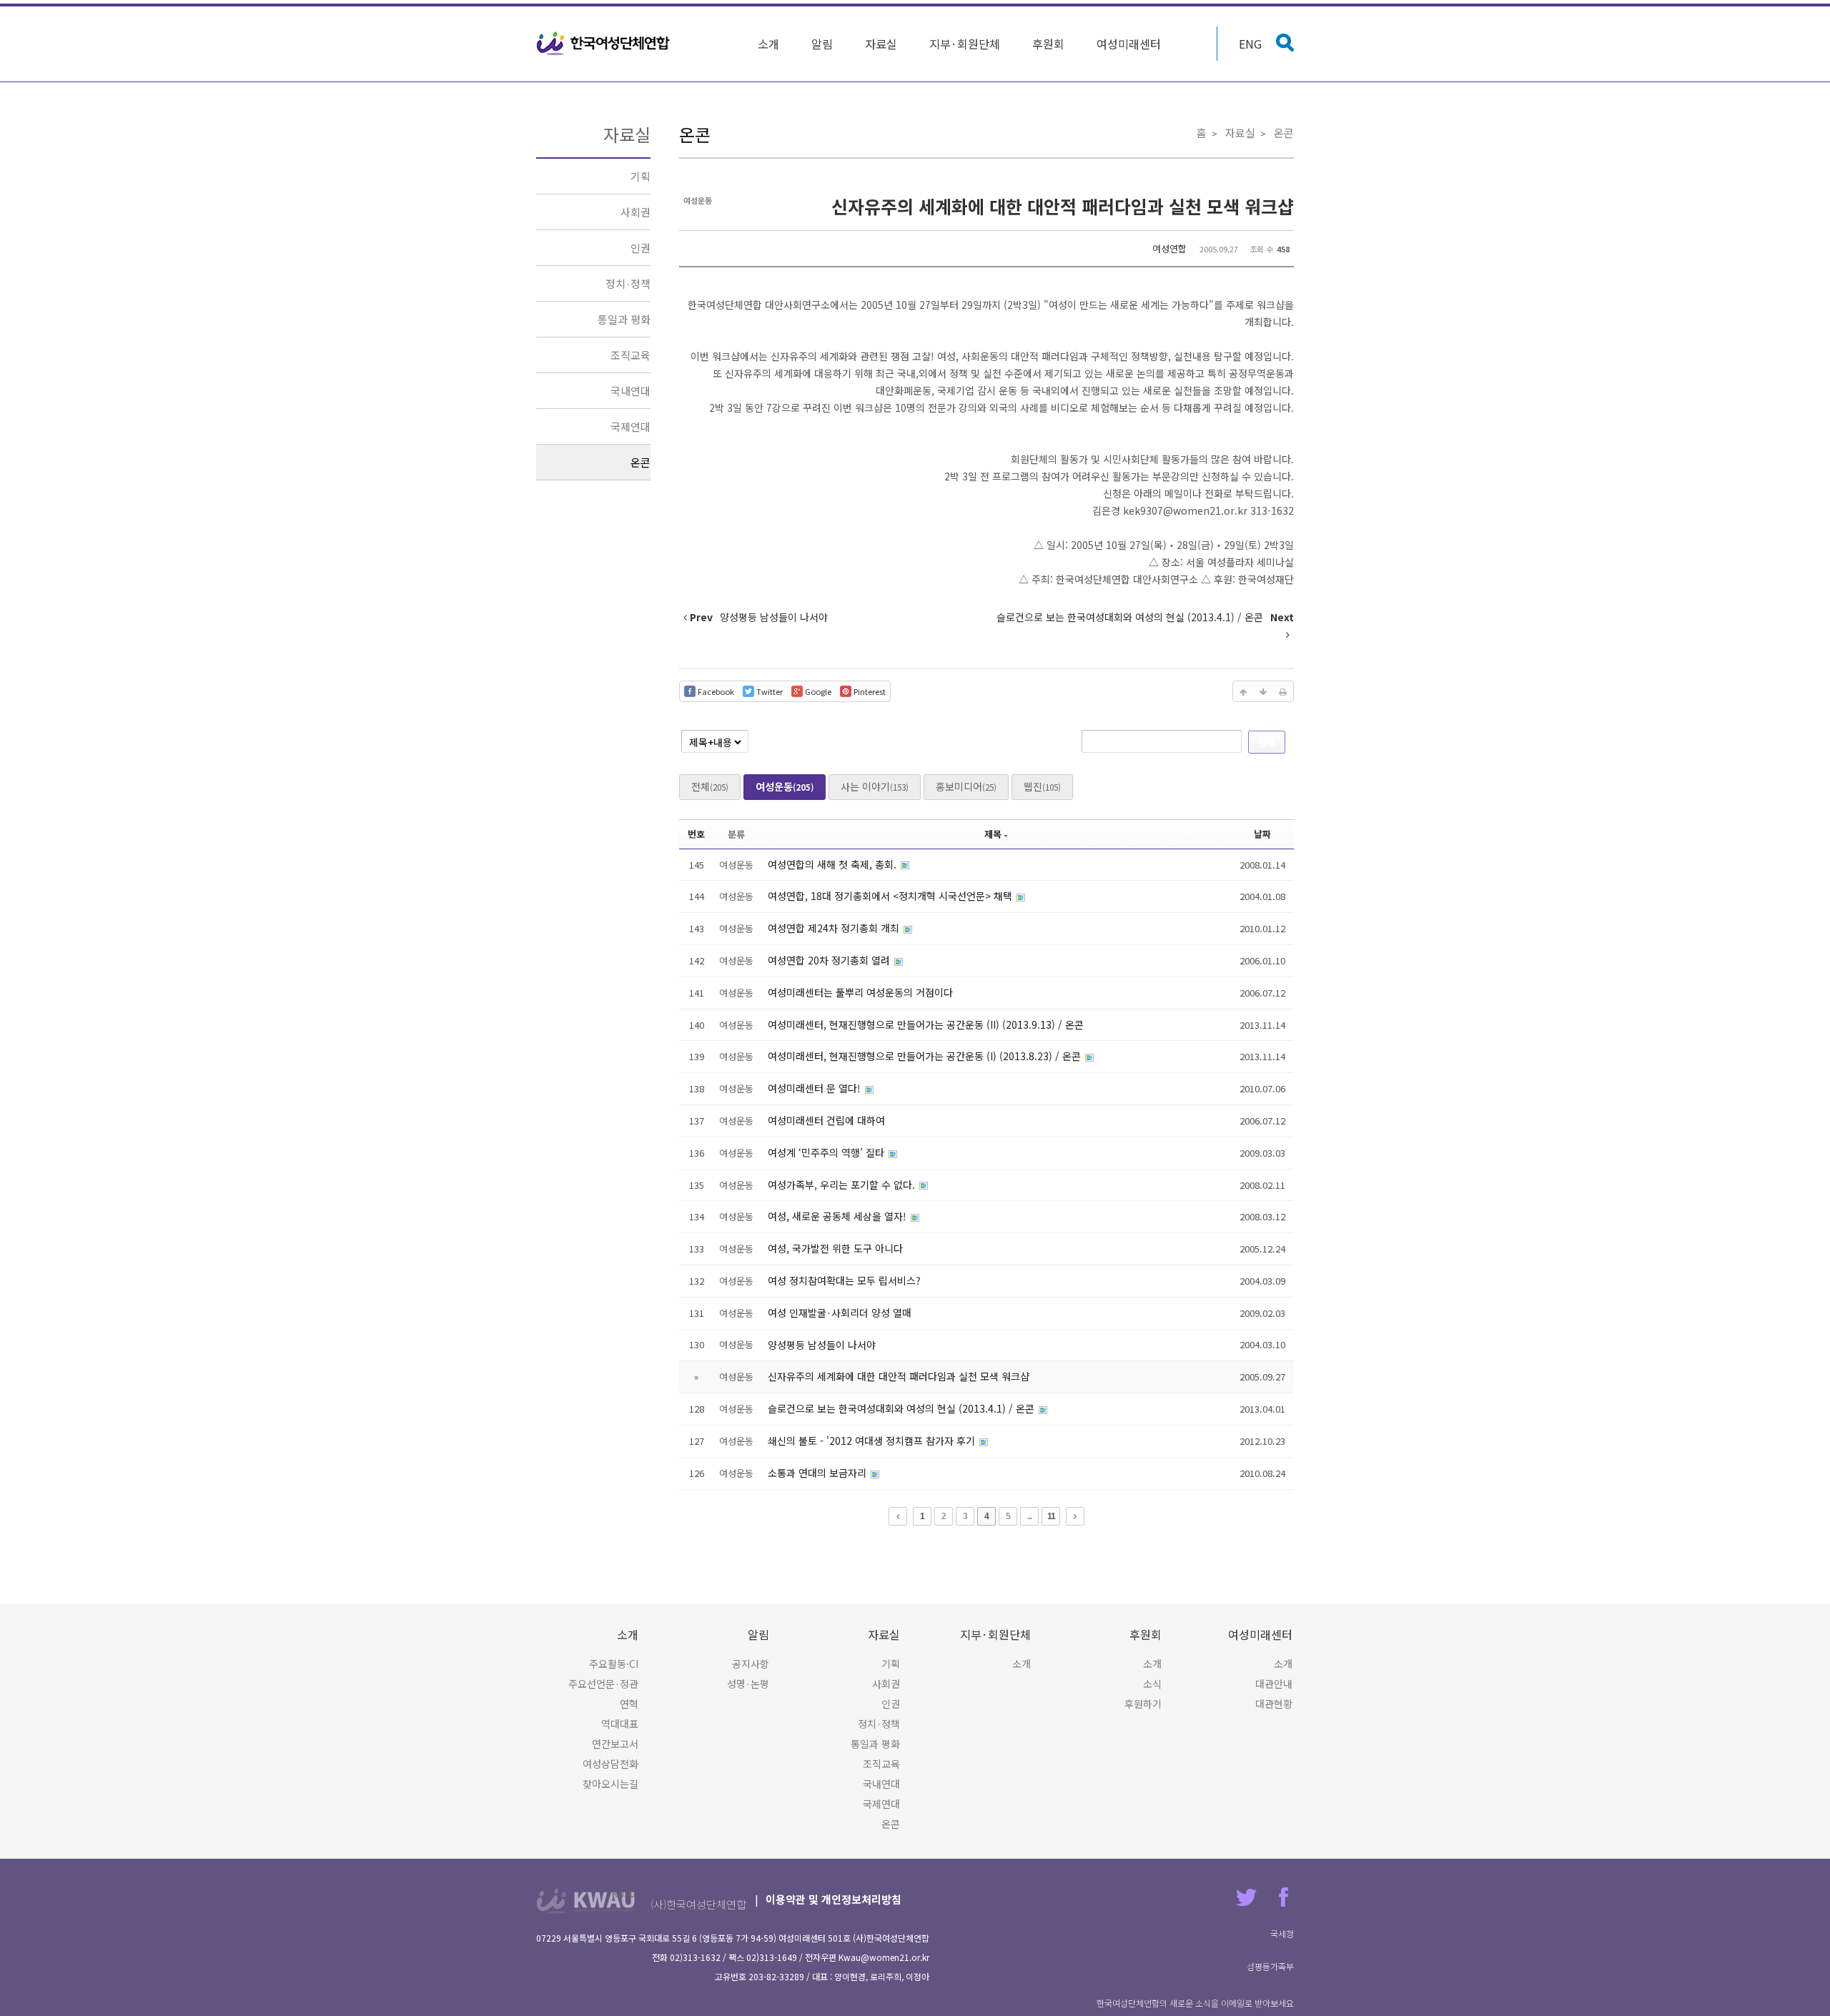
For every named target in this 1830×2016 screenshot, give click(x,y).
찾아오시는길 (610, 1784)
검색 (1267, 741)
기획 (640, 176)
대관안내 (1274, 1684)
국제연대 (630, 426)
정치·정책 (628, 283)
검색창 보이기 (1285, 43)
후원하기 (1143, 1704)
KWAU (624, 1893)
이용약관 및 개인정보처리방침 (834, 1899)
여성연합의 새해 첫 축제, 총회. (834, 864)
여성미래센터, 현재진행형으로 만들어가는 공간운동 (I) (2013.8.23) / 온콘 (926, 1056)
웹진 (1042, 786)
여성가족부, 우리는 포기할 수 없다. (843, 1185)
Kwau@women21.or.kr (884, 1957)
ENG (1250, 44)
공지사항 (751, 1664)
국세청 (1282, 1933)
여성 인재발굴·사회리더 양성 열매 (840, 1313)
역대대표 (620, 1724)
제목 (993, 834)
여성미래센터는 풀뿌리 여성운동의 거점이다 (860, 992)
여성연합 (1169, 248)
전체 (710, 786)
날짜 (1262, 834)
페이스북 (1284, 1897)
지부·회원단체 (965, 44)
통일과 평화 (624, 319)
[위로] (1243, 691)
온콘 (640, 462)
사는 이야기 (875, 786)
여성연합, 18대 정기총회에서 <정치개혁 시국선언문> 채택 (891, 896)
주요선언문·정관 (603, 1684)
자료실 (881, 44)
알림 (822, 44)
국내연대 (630, 391)
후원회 (1048, 44)
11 (1051, 1516)
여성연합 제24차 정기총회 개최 (835, 928)
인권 (640, 248)
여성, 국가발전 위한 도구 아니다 (835, 1248)
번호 (696, 834)
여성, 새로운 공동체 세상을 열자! (839, 1216)
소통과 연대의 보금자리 (818, 1473)
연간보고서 (615, 1744)
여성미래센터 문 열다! (816, 1088)
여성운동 (785, 786)
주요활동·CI (614, 1664)
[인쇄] (1283, 691)
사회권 (635, 212)
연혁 (629, 1704)
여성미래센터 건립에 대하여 (826, 1120)
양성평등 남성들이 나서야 (822, 1345)
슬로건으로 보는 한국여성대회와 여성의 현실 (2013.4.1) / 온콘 (902, 1408)
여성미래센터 (1129, 44)
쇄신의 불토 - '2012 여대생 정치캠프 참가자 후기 (873, 1441)
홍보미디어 (966, 786)
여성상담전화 (610, 1764)
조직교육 (630, 355)
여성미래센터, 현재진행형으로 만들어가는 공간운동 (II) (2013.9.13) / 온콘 (926, 1024)
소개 (768, 44)
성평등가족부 (1270, 1966)
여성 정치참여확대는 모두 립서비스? (844, 1280)
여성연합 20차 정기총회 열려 (830, 960)
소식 (1152, 1684)
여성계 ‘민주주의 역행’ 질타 (827, 1152)
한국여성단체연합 (603, 44)
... (1029, 1516)
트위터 (1246, 1897)
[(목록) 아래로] (1263, 691)
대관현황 (1274, 1704)
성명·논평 (748, 1684)
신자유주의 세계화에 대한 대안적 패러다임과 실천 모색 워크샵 (1063, 206)
